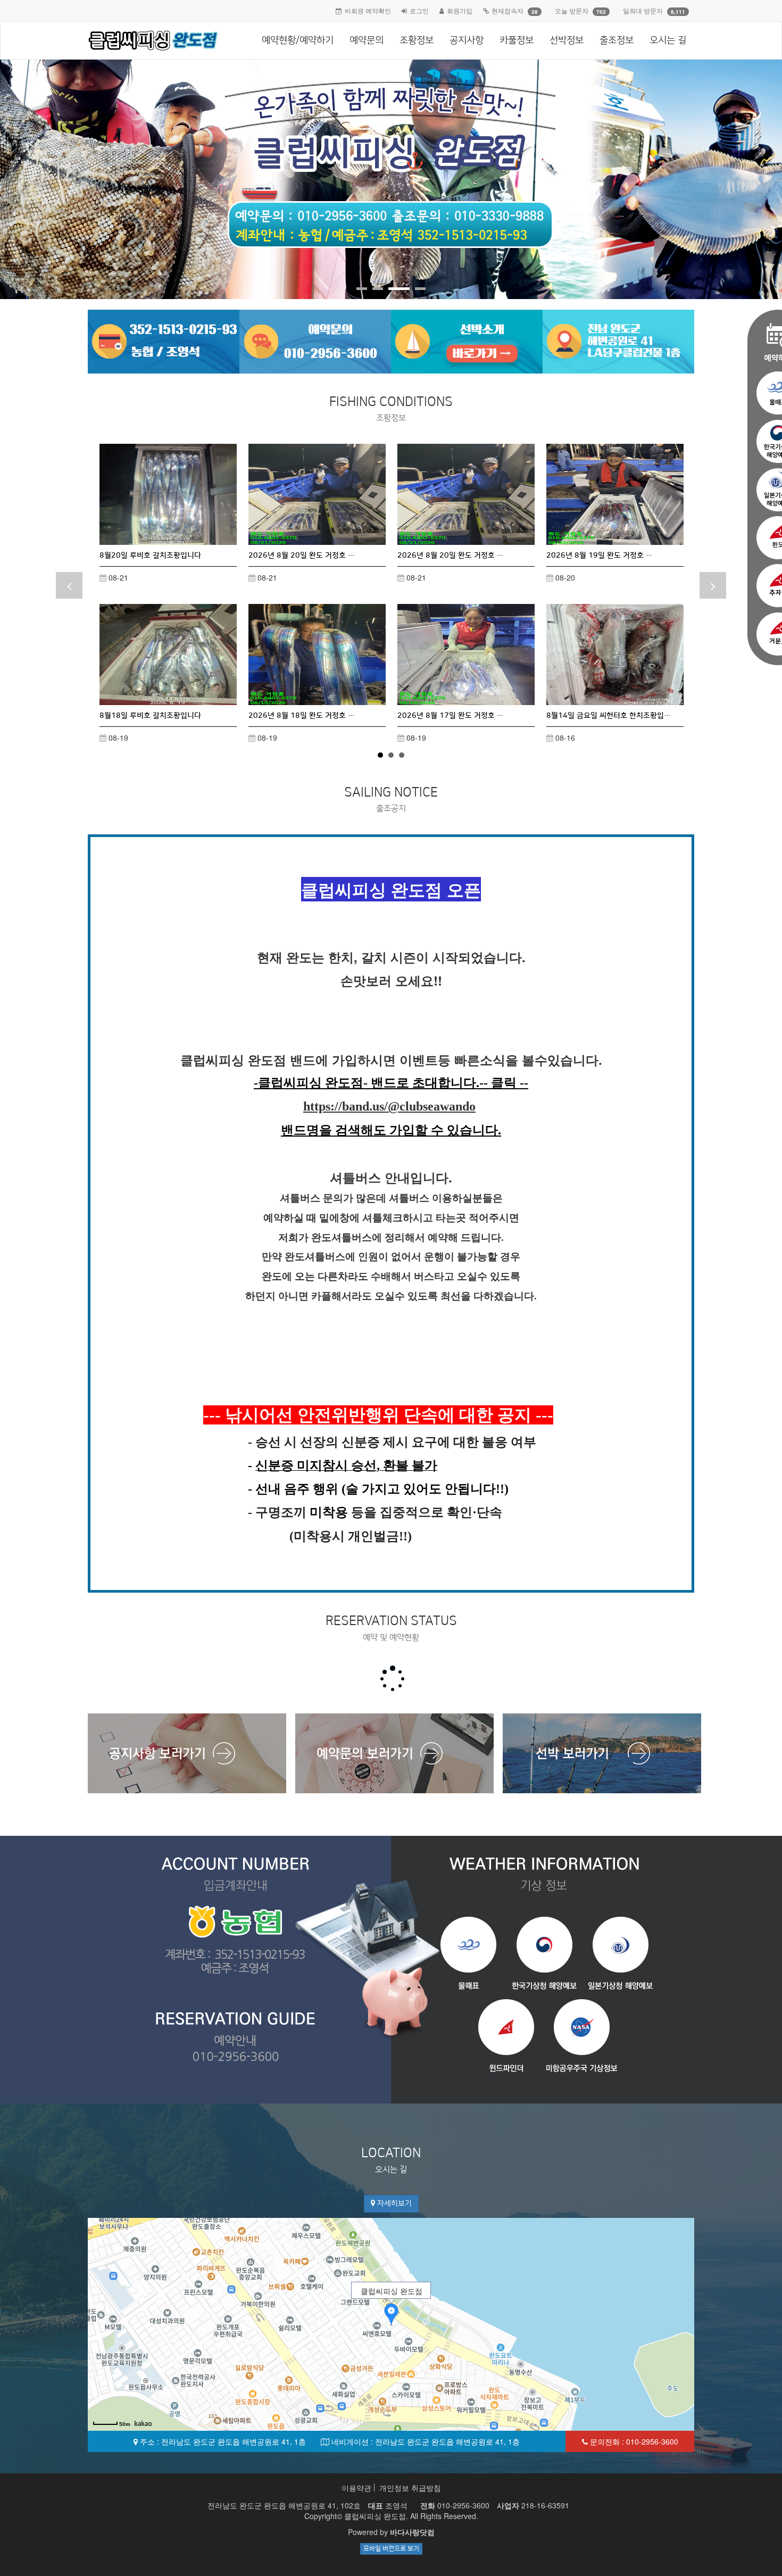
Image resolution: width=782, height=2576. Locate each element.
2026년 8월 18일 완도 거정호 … (302, 716)
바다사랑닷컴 (412, 2532)
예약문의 (367, 40)
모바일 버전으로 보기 (391, 2549)
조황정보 (417, 40)
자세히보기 (393, 2204)
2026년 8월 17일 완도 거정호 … (451, 716)
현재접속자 (508, 10)
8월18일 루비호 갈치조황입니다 (150, 716)
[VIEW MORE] (168, 494)
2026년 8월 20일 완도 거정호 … (302, 556)
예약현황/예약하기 (298, 40)
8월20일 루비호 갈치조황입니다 (150, 556)
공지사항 (467, 40)
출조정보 (617, 40)
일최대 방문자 (643, 10)
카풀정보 (517, 40)
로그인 (419, 10)
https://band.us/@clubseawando (389, 1106)
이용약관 (356, 2488)
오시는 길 (668, 40)
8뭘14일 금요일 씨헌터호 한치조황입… (609, 716)
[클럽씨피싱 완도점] (149, 40)
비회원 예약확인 (368, 10)
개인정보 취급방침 (410, 2488)
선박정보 (567, 40)
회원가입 (460, 10)
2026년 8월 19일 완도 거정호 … (600, 556)
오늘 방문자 (572, 10)
